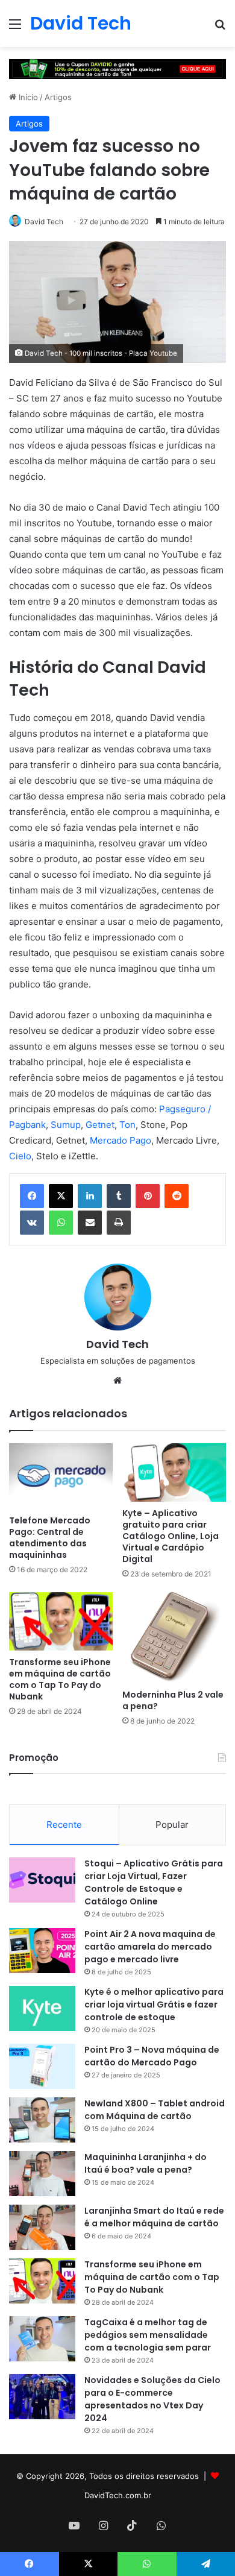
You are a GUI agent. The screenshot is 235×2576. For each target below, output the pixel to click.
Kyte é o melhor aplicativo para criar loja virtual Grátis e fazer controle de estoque (154, 2004)
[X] (61, 1196)
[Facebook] (32, 1196)
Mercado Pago (121, 1140)
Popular (172, 1825)
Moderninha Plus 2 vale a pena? (173, 1700)
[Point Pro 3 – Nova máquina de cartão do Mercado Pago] (42, 2066)
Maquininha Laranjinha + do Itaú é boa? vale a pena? (146, 2163)
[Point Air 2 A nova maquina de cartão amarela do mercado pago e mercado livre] (42, 1951)
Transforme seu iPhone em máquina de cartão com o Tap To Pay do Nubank (60, 1679)
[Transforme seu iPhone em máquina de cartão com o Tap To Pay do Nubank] (61, 1621)
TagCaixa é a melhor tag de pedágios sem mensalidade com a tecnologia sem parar (148, 2335)
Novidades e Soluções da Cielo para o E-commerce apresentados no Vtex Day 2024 (152, 2399)
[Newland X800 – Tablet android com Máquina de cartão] (42, 2120)
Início (27, 97)
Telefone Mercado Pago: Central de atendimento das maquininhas (50, 1538)
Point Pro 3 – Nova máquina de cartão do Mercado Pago (152, 2056)
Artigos (58, 97)
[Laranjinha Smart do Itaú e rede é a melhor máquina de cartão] (42, 2227)
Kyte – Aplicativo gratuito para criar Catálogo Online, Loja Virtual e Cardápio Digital (171, 1536)
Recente (64, 1825)
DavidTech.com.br (118, 2495)
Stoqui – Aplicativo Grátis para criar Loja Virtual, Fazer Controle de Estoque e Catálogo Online (154, 1882)
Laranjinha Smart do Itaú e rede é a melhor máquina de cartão (154, 2217)
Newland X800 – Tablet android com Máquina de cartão (155, 2110)
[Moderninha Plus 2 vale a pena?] (174, 1638)
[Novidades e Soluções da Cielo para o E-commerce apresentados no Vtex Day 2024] (42, 2397)
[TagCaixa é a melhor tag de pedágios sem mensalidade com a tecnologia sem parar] (42, 2339)
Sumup (66, 1125)
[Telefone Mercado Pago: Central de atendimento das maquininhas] (61, 1476)
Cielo (20, 1156)
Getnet (100, 1125)
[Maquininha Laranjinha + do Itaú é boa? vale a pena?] (42, 2174)
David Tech (44, 222)
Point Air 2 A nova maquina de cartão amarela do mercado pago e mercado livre (150, 1947)
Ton (127, 1125)
